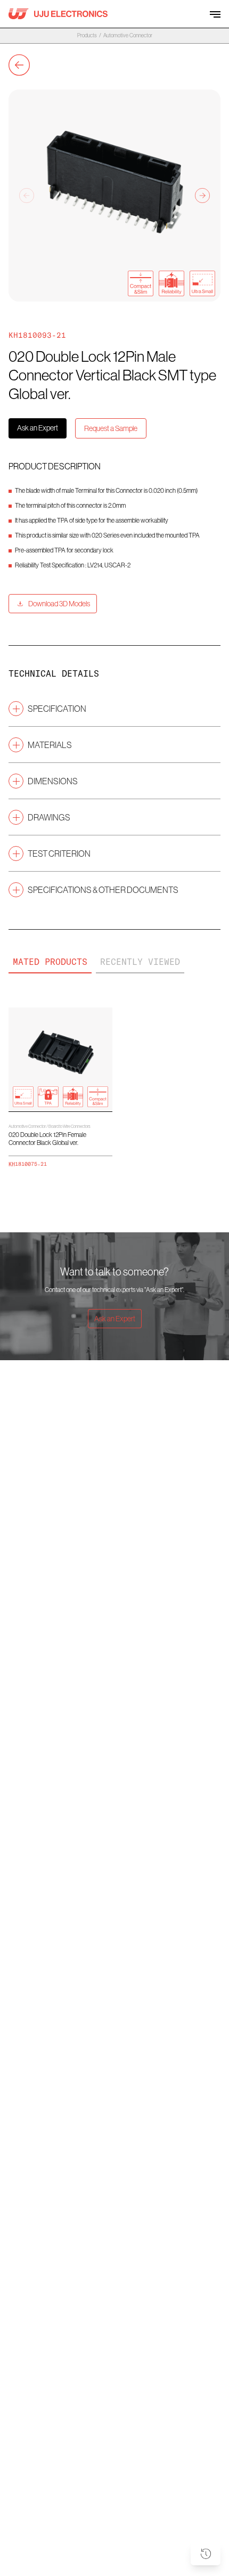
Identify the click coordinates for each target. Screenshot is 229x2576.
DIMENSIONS (53, 781)
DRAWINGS (49, 817)
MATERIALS (50, 745)
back (19, 65)
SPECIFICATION (57, 709)
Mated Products (50, 962)
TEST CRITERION (59, 854)
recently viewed (140, 962)
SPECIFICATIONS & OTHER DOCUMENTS (103, 890)
